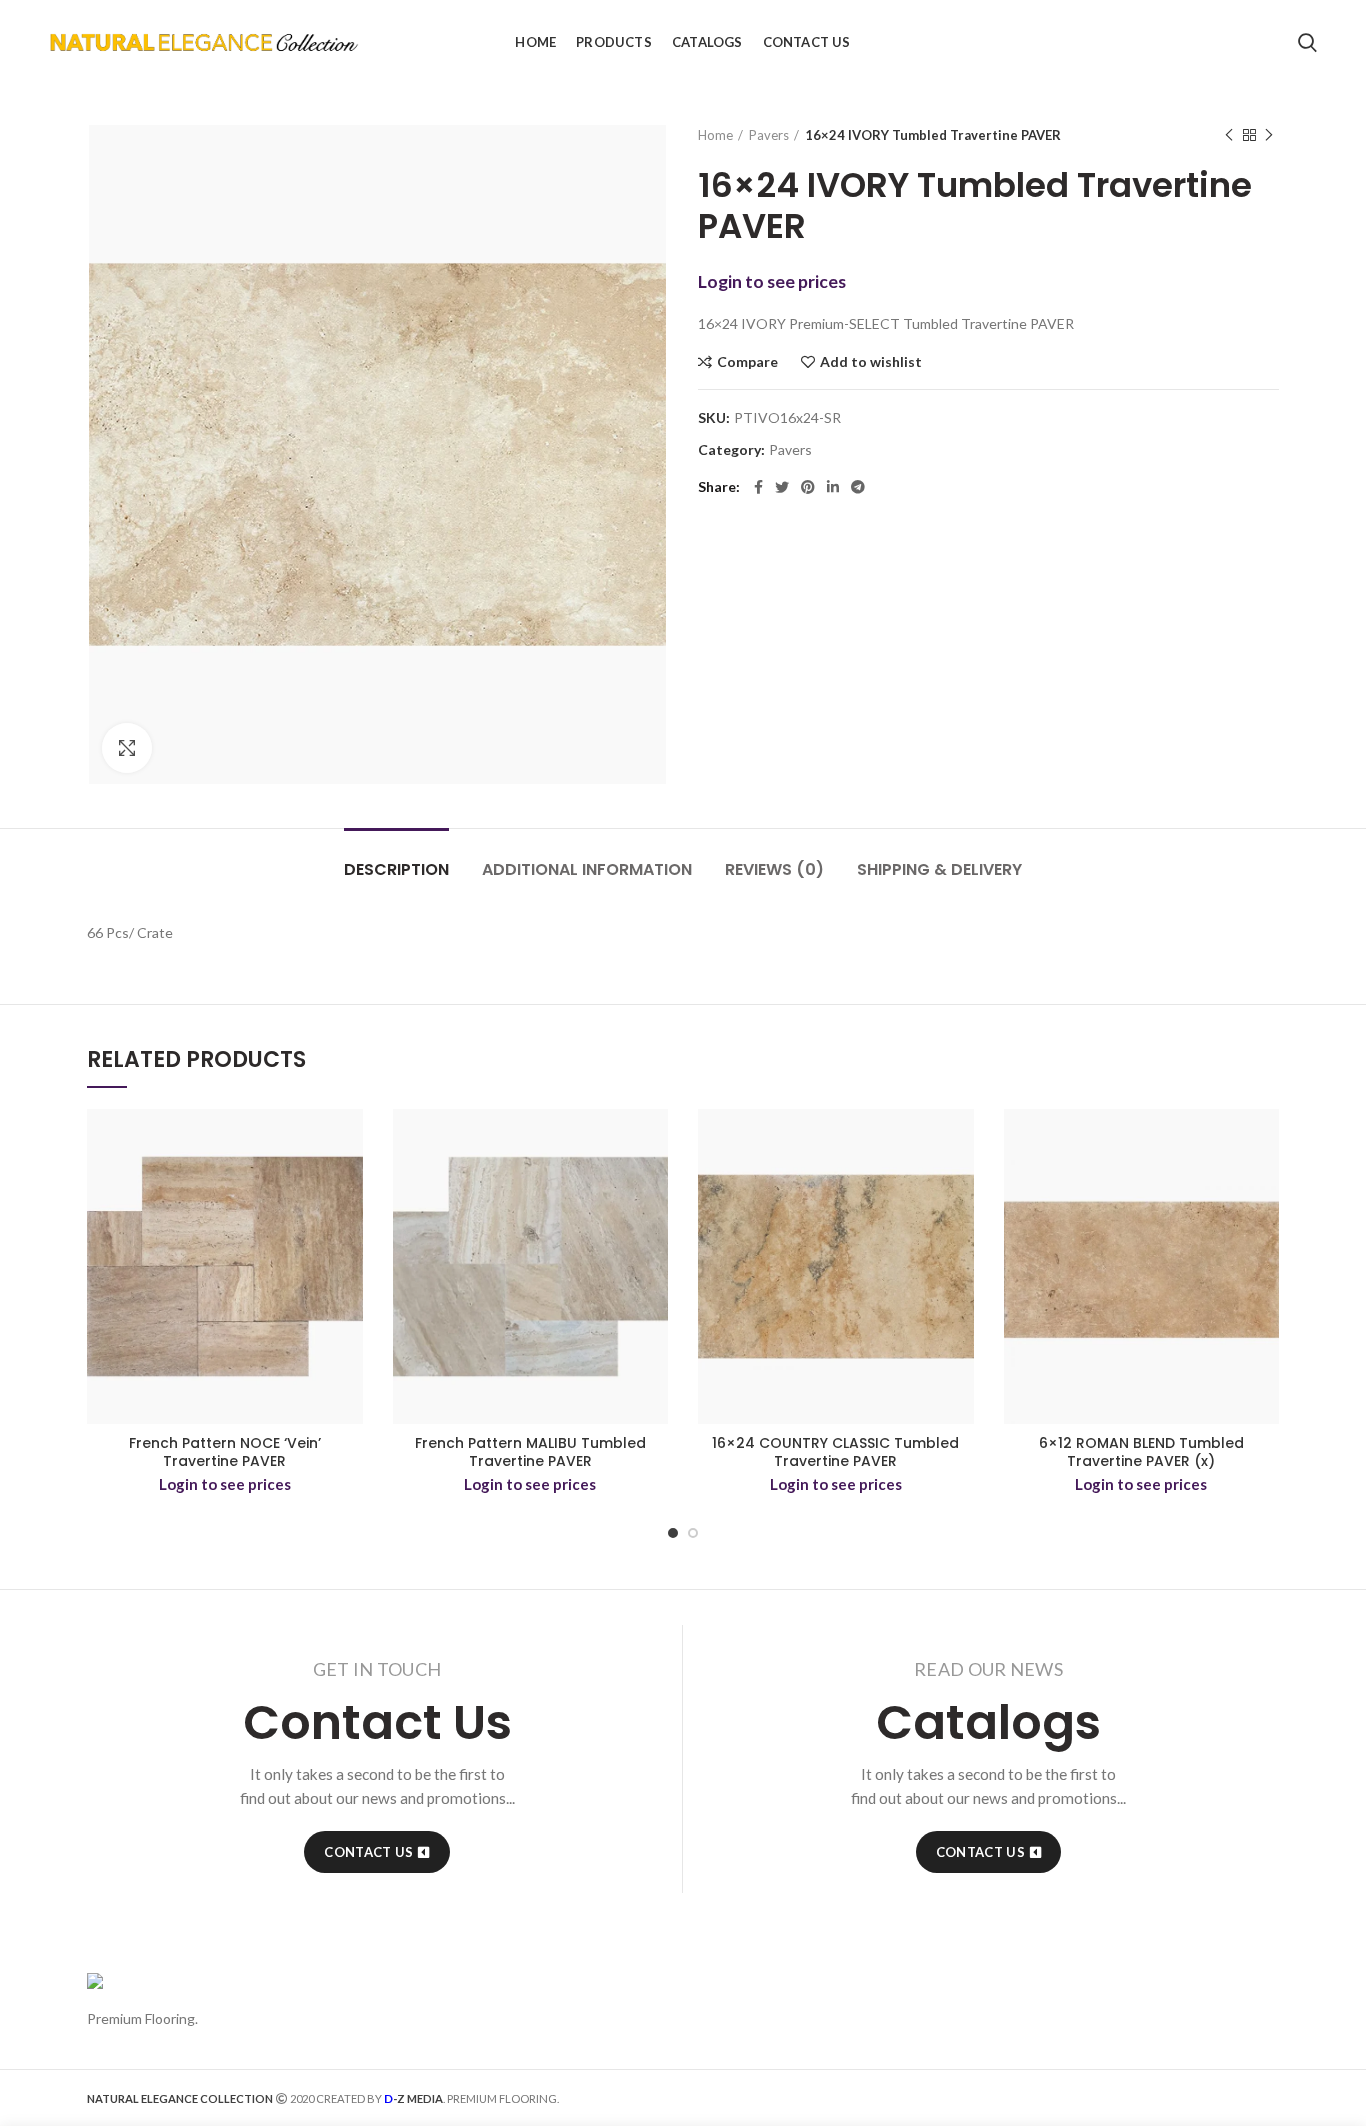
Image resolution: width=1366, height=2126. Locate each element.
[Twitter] (782, 487)
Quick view (348, 1186)
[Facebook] (758, 487)
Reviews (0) (774, 869)
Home (715, 135)
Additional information (587, 869)
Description (396, 869)
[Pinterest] (808, 487)
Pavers (769, 135)
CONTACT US (368, 1852)
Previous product (1229, 135)
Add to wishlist (871, 362)
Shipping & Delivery (939, 869)
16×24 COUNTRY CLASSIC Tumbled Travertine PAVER (835, 1452)
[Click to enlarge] (127, 748)
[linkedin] (833, 487)
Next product (1269, 135)
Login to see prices (772, 281)
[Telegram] (858, 487)
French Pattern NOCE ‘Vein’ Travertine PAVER (225, 1452)
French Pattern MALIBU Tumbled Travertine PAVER (530, 1452)
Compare (747, 362)
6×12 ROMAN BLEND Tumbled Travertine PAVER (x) (1141, 1452)
